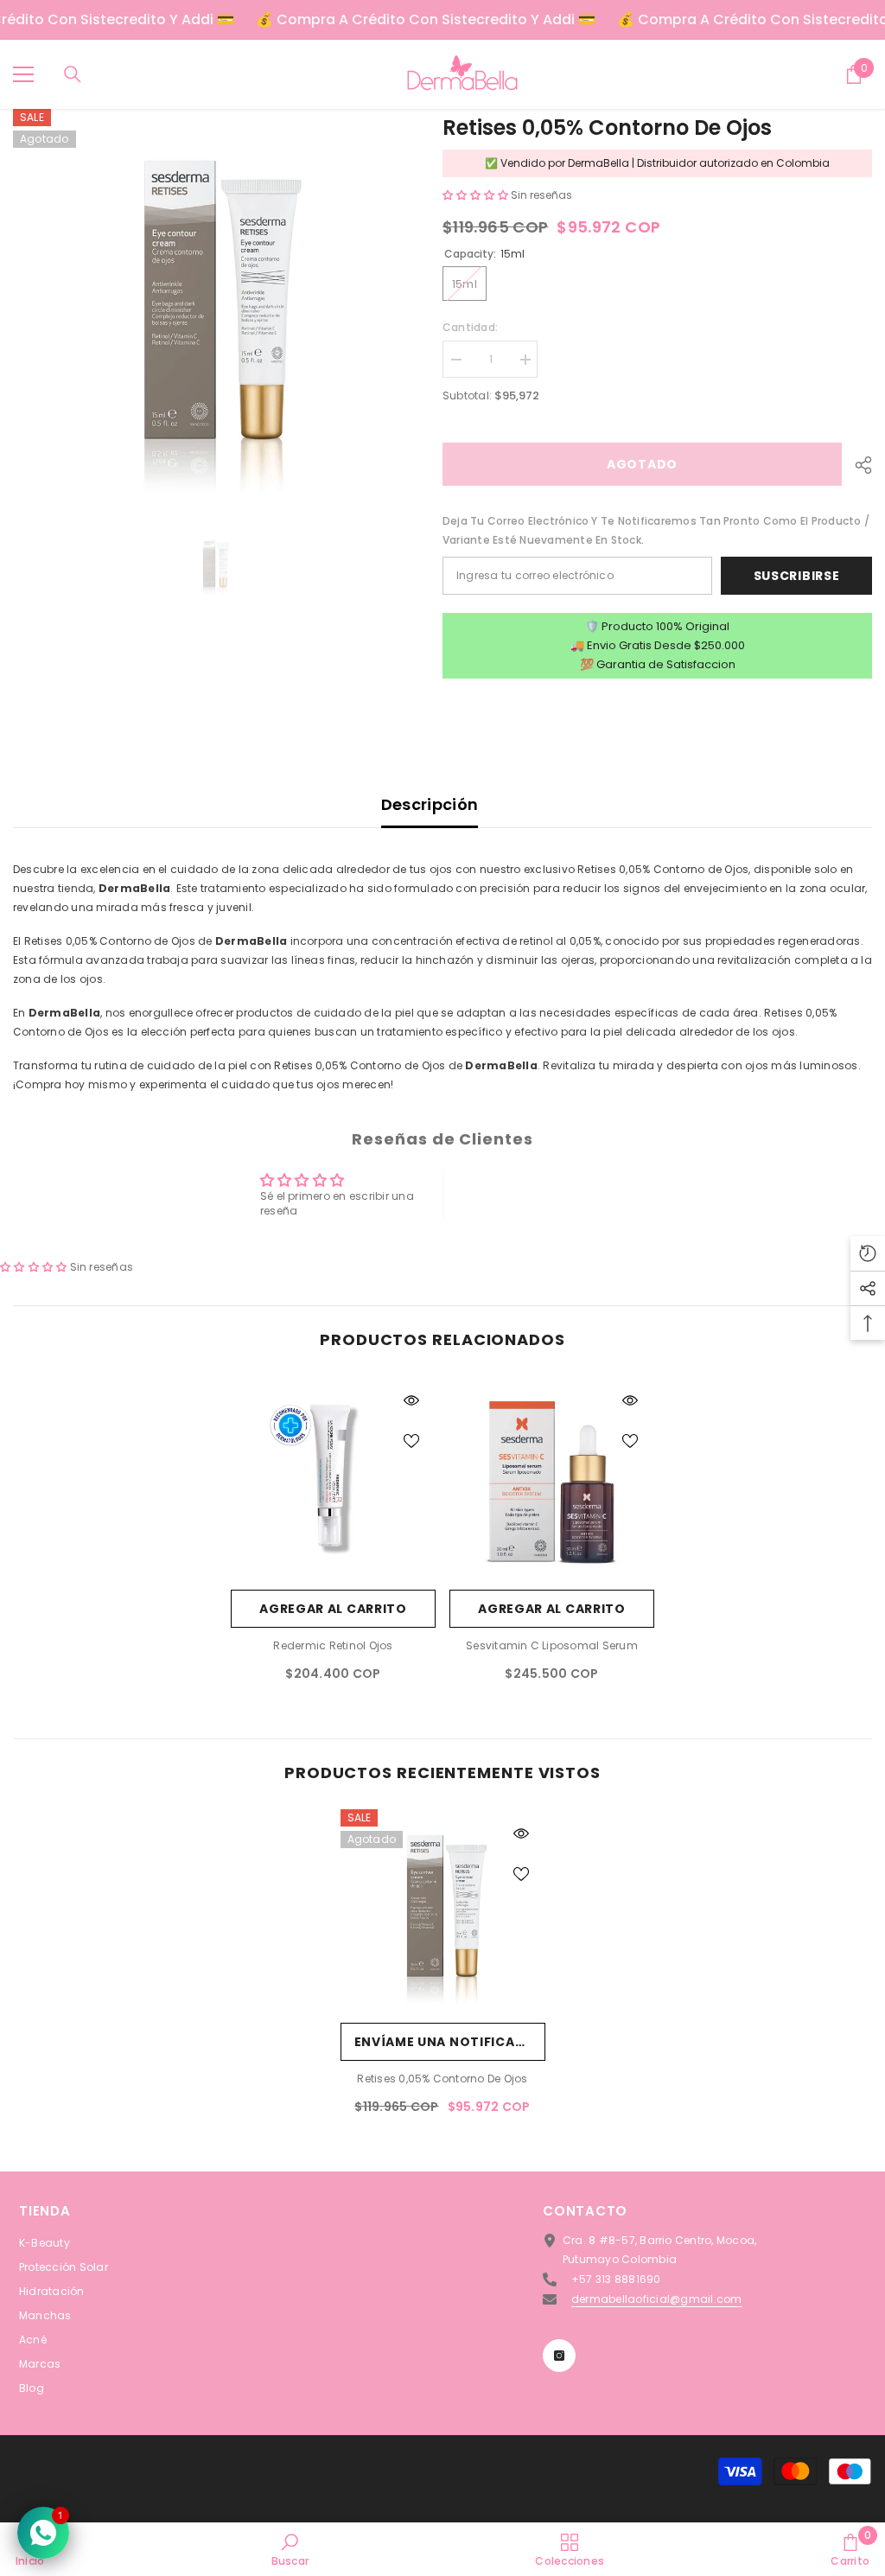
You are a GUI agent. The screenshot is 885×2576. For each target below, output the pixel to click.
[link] (290, 2549)
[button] (477, 195)
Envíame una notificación (450, 2042)
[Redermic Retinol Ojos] (333, 1479)
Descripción (430, 804)
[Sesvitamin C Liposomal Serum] (552, 1479)
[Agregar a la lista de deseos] (411, 1440)
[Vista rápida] (411, 1400)
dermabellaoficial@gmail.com (656, 2299)
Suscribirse (797, 576)
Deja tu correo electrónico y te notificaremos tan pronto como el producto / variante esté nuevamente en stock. (656, 530)
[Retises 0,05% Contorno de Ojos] (443, 1912)
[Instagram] (559, 2356)
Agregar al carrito (333, 1609)
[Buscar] (73, 74)
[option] (215, 311)
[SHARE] (857, 465)
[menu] (23, 74)
